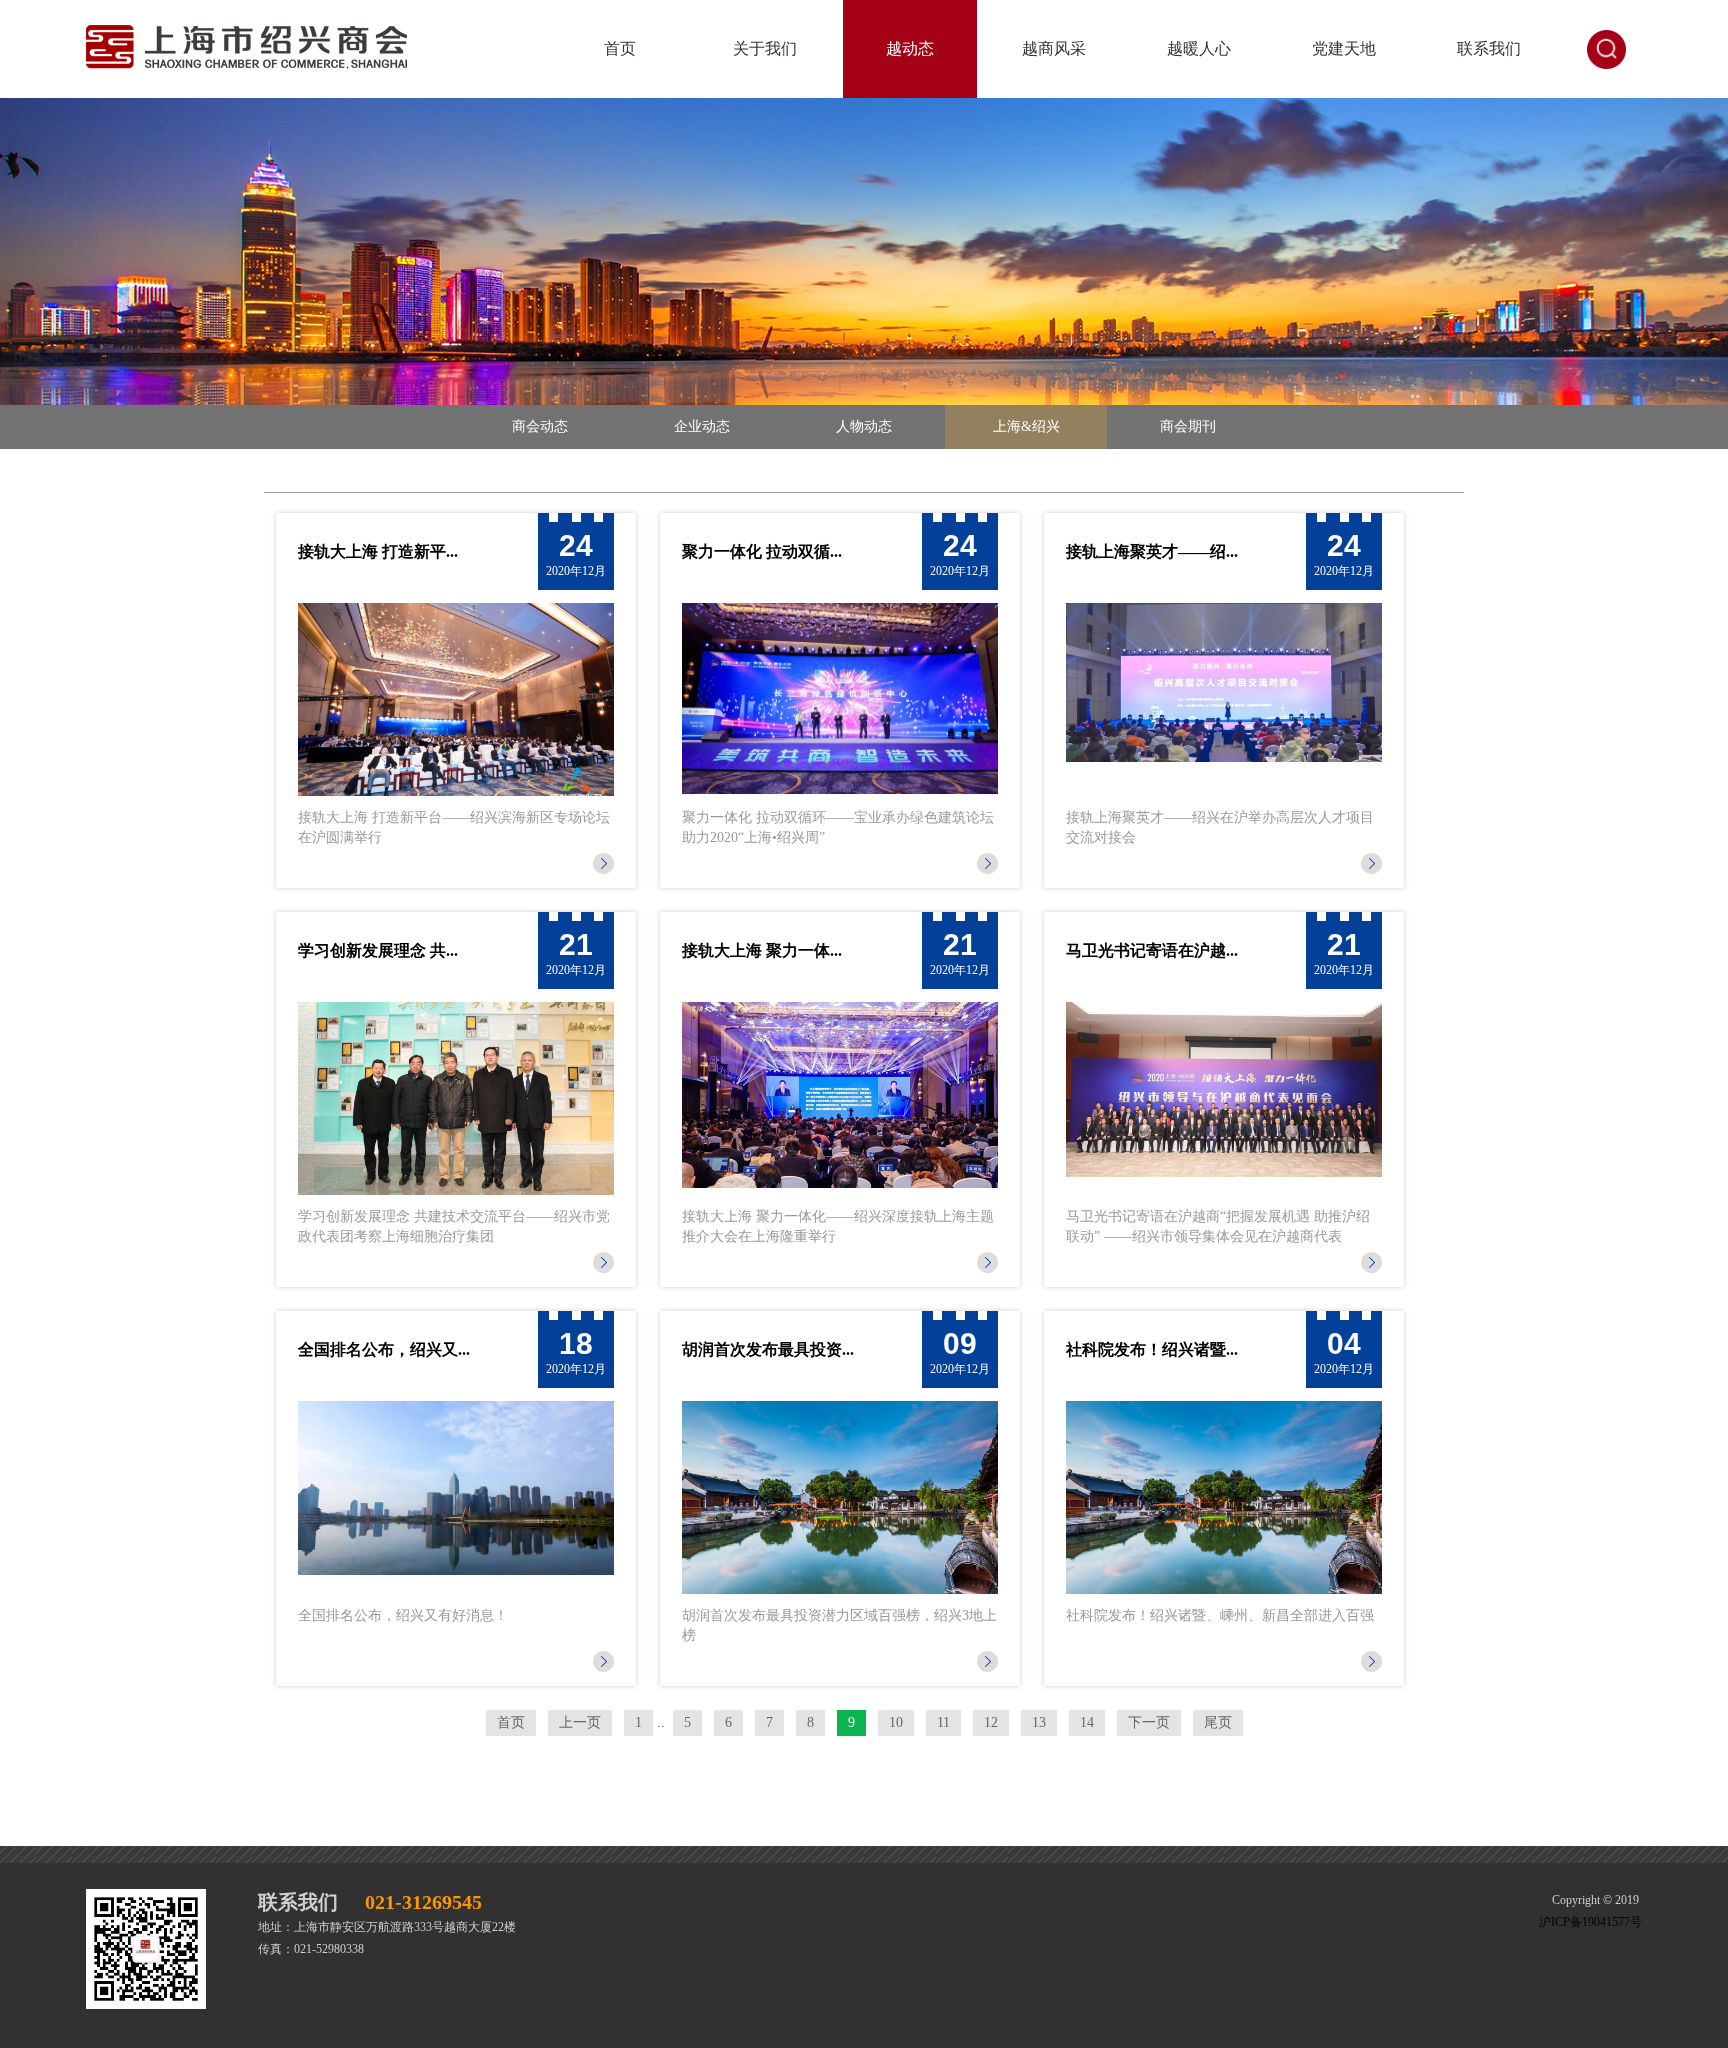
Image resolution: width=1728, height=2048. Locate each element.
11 (943, 1722)
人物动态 (864, 426)
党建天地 (1344, 48)
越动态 (910, 48)
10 (896, 1722)
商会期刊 (1188, 426)
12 (991, 1722)
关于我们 (765, 48)
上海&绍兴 (1026, 426)
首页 (620, 48)
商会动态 (540, 426)
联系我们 (1489, 48)
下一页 (1149, 1722)
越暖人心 (1199, 48)
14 (1087, 1722)
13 (1039, 1722)
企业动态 (702, 426)
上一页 (580, 1722)
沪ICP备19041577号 (1590, 1922)
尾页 (1218, 1722)
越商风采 (1054, 48)
